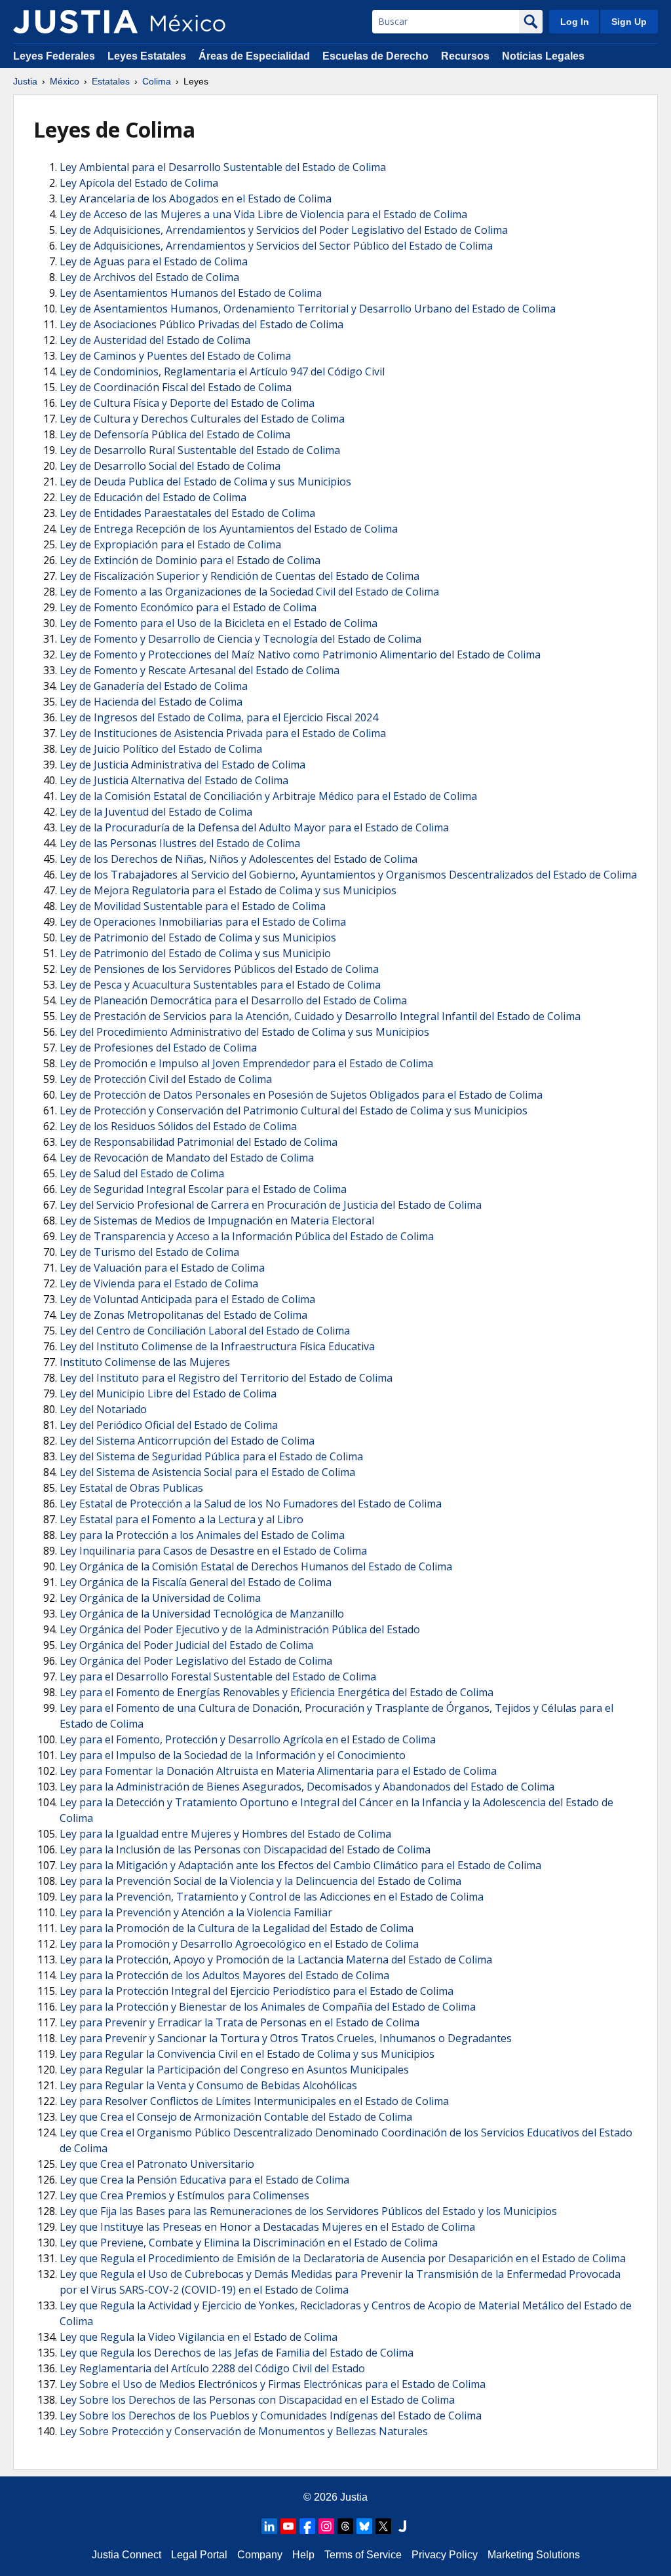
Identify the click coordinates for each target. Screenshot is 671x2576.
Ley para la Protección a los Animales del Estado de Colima (202, 1535)
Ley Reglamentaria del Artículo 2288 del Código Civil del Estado (212, 2368)
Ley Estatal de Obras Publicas (131, 1488)
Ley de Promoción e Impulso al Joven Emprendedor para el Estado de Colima (246, 1063)
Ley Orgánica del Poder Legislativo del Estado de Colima (196, 1661)
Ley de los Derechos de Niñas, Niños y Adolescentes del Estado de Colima (239, 859)
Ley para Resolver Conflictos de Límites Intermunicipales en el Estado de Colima (254, 2101)
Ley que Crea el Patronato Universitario (157, 2164)
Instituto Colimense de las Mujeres (145, 1362)
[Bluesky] (364, 2526)
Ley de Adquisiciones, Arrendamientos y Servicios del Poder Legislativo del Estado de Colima (284, 230)
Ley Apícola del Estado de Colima (139, 183)
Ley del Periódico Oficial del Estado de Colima (169, 1425)
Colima (157, 81)
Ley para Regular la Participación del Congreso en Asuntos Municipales (234, 2070)
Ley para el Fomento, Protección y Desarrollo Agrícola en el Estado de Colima (248, 1739)
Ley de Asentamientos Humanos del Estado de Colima (191, 293)
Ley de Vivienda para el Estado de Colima (159, 1283)
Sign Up (629, 22)
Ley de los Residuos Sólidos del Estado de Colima (178, 1126)
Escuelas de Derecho (375, 56)
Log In (575, 22)
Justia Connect (126, 2555)
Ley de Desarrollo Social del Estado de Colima (170, 466)
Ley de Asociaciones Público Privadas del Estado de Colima (201, 324)
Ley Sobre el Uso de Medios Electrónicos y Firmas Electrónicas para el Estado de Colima (273, 2384)
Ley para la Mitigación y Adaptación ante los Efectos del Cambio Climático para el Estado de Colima (300, 1865)
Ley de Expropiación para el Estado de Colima (170, 544)
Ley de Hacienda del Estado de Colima (151, 702)
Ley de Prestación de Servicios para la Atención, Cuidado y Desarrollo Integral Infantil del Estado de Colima (320, 1016)
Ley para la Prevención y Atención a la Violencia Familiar (196, 1912)
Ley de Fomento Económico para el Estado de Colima (188, 607)
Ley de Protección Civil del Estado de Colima (166, 1079)
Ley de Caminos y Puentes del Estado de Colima (175, 356)
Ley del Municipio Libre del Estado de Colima (168, 1393)
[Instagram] (326, 2526)
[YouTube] (288, 2526)
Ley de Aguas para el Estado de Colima (154, 261)
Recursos (465, 56)
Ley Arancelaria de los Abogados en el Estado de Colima (196, 199)
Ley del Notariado (103, 1409)
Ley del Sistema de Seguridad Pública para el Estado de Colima (211, 1456)
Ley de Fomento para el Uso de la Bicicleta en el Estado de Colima (219, 623)
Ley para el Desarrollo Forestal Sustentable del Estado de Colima (218, 1676)
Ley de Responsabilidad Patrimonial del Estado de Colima (199, 1142)
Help (303, 2555)
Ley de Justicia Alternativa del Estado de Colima (174, 780)
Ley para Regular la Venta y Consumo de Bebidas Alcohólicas (208, 2085)
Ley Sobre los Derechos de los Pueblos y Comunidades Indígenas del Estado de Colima (271, 2415)
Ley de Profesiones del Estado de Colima (158, 1048)
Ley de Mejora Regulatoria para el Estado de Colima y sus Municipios (228, 890)
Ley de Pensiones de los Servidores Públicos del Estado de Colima (219, 969)
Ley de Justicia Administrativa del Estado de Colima (182, 765)
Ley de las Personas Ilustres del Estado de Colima (180, 843)
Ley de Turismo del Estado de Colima (149, 1252)
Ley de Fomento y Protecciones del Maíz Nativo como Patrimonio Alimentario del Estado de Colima (300, 654)
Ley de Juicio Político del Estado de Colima (161, 749)
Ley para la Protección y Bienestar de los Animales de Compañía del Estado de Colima (268, 2007)
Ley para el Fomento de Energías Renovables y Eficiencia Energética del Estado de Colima (277, 1692)
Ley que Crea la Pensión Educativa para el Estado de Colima (204, 2180)
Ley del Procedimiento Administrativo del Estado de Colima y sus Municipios (244, 1032)
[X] (383, 2526)
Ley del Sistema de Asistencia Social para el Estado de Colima (207, 1472)
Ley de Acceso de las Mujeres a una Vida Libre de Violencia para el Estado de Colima (263, 214)
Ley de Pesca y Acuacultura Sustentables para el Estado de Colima (220, 985)
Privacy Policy (445, 2555)
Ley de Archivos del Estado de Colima (149, 277)
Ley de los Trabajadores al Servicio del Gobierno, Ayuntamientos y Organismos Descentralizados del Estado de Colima (348, 875)
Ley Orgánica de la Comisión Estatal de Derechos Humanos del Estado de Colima (256, 1566)
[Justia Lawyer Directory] (402, 2526)
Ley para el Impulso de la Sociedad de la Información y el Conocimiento (233, 1755)
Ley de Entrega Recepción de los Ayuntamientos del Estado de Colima (229, 529)
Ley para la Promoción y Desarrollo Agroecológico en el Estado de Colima (239, 1944)
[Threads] (345, 2526)
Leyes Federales (54, 56)
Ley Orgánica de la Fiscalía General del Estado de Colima (196, 1582)
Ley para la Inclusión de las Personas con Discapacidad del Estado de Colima (245, 1849)
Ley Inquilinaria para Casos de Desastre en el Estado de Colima (213, 1551)
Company (260, 2555)
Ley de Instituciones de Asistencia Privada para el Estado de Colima (223, 733)
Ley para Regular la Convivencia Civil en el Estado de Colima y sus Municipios (247, 2054)
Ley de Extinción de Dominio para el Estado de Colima (190, 560)
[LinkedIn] (269, 2526)
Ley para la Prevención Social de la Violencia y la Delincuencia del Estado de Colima (260, 1881)
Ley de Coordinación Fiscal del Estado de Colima (176, 387)
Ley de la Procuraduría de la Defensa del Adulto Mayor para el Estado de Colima (254, 827)
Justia (25, 81)
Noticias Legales (543, 56)
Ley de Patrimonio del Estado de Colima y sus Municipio (195, 953)
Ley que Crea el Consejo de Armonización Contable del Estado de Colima (236, 2117)
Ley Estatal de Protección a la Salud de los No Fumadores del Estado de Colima (251, 1504)
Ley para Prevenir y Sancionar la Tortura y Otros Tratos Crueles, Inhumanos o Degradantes (286, 2038)
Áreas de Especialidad (254, 56)
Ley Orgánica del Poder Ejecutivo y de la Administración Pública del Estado (240, 1629)
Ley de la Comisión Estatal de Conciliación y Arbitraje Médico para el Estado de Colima (268, 796)
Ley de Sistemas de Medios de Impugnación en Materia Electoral (217, 1221)
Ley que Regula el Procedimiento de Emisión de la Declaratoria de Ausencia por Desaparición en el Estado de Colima (343, 2258)
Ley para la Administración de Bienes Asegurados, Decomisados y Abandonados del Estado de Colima (307, 1787)
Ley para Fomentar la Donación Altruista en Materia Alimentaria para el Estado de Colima (278, 1771)
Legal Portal (199, 2555)
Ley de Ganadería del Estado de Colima (154, 686)
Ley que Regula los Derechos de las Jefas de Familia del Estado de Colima (237, 2353)
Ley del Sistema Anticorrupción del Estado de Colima (187, 1441)
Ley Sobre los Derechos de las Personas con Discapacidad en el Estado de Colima (257, 2400)
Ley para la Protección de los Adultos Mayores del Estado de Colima (224, 1975)
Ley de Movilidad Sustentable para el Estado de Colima (193, 906)
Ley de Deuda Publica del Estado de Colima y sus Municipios (205, 482)
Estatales (111, 81)
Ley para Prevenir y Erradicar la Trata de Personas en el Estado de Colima (240, 2022)
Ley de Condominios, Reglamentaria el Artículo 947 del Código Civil (222, 371)
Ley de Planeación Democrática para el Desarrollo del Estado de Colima (233, 1000)
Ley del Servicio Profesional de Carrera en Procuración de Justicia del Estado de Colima (271, 1205)
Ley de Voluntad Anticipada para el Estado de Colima (187, 1299)
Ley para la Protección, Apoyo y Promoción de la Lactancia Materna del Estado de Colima (276, 1960)
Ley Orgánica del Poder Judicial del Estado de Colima (186, 1645)
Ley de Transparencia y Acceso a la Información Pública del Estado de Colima (247, 1236)
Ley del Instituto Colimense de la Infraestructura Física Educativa (217, 1346)
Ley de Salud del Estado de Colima (142, 1173)
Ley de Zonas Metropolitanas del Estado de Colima (183, 1315)
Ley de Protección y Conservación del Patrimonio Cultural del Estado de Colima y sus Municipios (294, 1110)
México (65, 81)
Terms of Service (363, 2555)
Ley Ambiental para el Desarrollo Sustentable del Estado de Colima (223, 167)
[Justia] (75, 22)
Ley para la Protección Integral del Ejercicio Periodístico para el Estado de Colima (257, 1991)
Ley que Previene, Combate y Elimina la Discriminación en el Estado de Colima (249, 2243)
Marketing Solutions (534, 2555)
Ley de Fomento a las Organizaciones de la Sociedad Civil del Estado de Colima (249, 592)
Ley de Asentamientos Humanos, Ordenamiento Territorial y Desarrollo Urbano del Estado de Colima (308, 309)
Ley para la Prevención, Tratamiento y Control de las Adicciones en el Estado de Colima (272, 1897)
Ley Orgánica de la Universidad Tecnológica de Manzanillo (202, 1614)
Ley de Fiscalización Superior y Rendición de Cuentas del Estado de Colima (240, 576)
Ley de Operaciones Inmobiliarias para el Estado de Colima (203, 922)
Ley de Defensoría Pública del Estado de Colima (175, 434)
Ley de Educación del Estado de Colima (153, 497)
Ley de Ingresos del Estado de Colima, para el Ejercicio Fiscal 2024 (219, 717)
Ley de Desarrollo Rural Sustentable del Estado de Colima (200, 450)
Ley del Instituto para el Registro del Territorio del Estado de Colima (226, 1378)
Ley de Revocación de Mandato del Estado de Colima (187, 1158)
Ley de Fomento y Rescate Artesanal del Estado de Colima (200, 670)
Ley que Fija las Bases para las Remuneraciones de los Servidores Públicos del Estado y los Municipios (308, 2211)
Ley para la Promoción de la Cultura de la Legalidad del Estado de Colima (237, 1928)
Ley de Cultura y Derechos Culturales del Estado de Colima (202, 419)
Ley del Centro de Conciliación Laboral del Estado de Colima (205, 1331)
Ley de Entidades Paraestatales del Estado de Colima (187, 513)
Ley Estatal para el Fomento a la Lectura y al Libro (182, 1519)
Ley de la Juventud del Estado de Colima (156, 812)
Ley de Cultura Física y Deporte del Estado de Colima (187, 403)
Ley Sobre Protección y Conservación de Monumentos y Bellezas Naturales (244, 2431)
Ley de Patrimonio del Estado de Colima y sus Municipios (198, 938)
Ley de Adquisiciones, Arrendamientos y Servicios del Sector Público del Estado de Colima (276, 246)
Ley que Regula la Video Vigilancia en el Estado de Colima (199, 2337)
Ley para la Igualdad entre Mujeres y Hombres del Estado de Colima (225, 1834)
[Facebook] (307, 2526)
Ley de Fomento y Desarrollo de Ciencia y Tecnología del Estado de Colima (240, 639)
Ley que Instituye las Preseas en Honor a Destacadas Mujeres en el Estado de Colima (267, 2227)
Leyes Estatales (147, 56)
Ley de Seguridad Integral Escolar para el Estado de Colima (203, 1189)
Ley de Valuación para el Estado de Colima (162, 1268)
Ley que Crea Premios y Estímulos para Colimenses (184, 2195)
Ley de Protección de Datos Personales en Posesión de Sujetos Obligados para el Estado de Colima (301, 1095)
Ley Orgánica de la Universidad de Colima (160, 1598)
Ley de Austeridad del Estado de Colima (155, 340)
